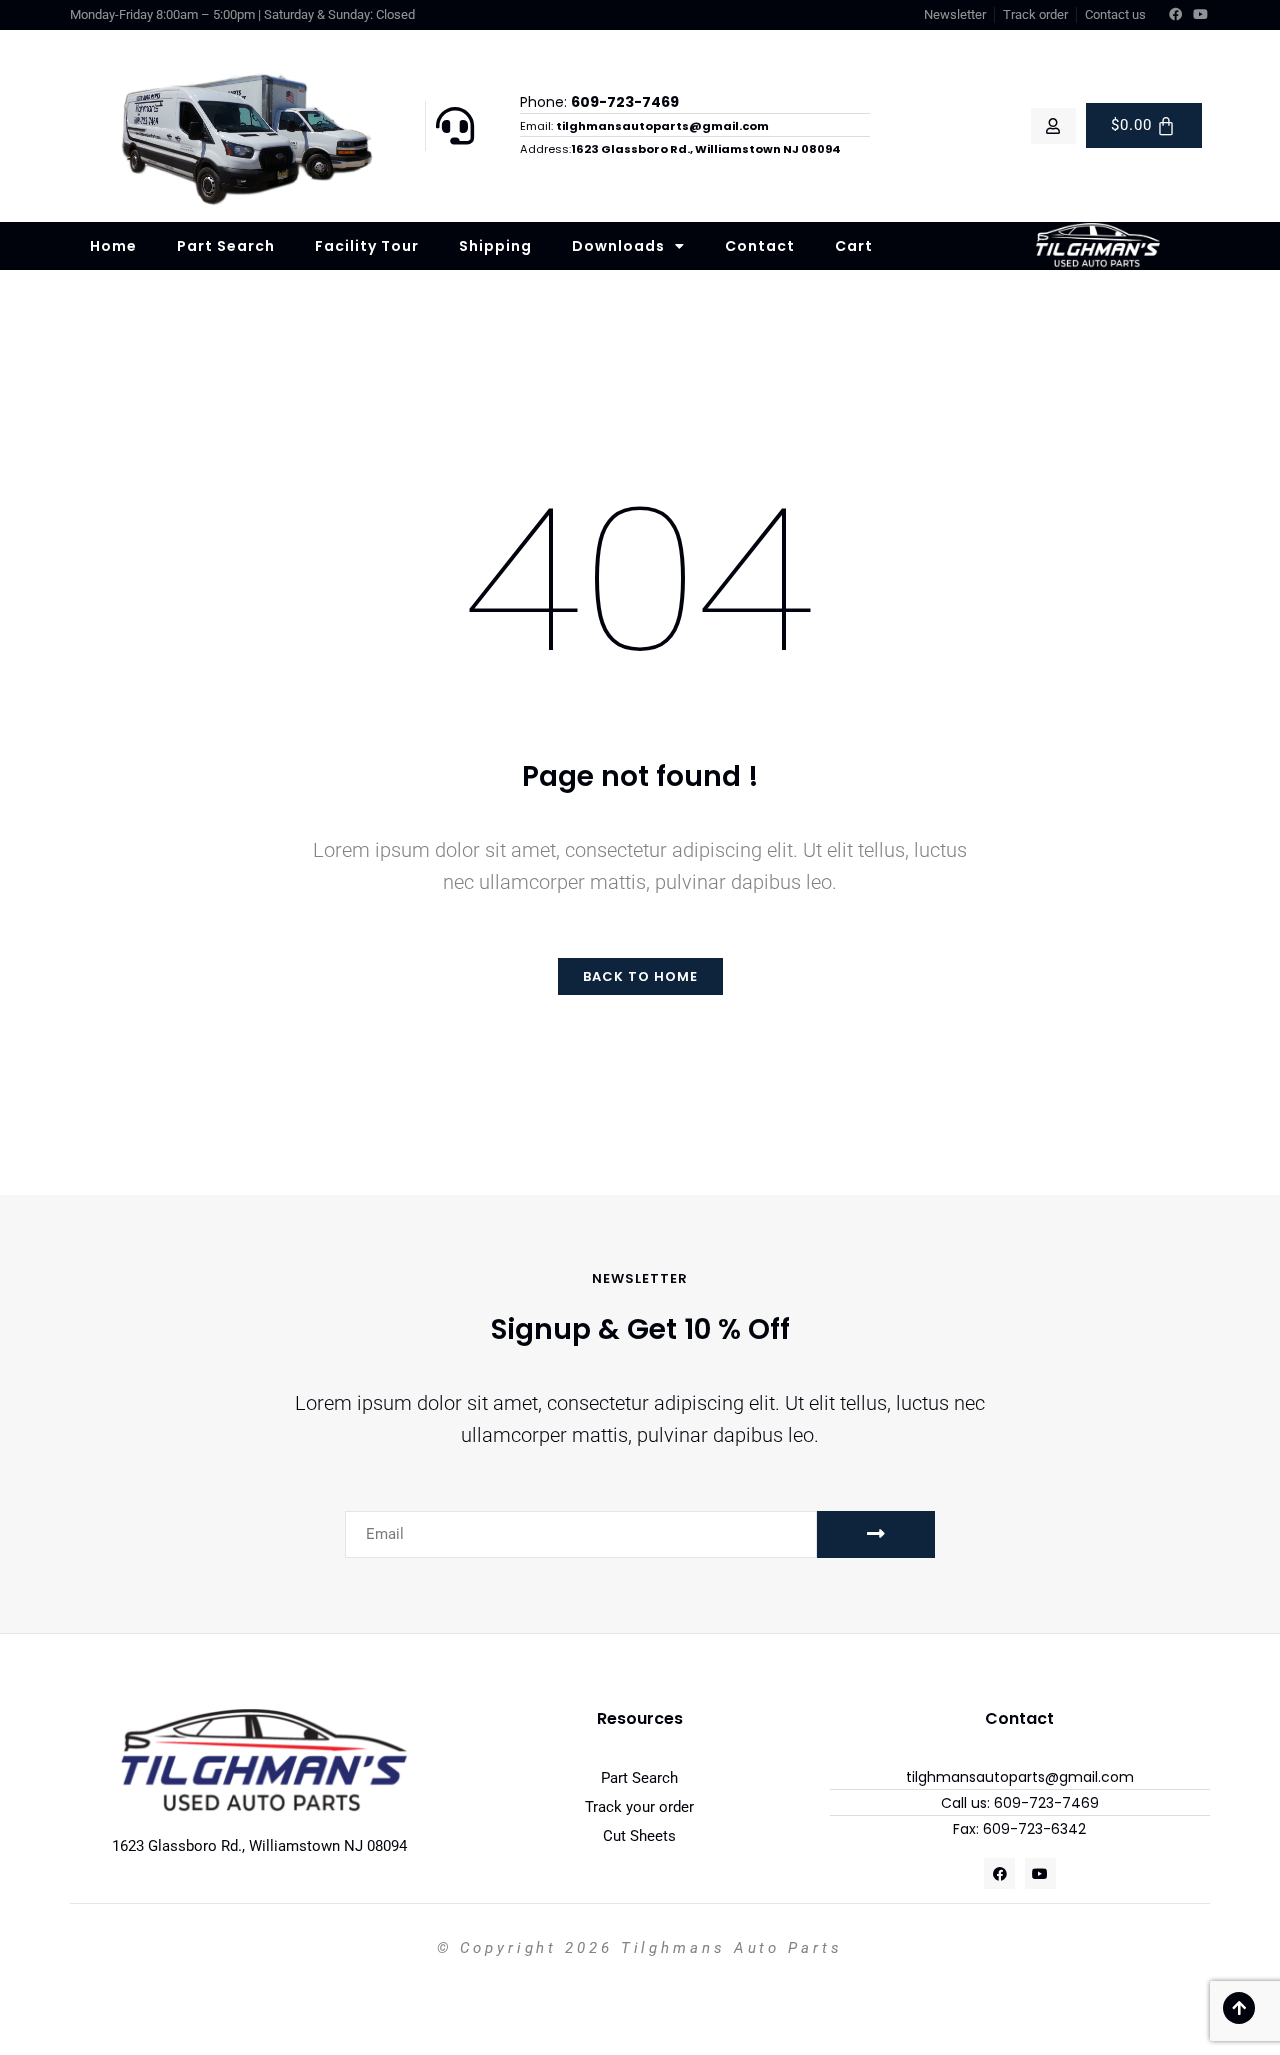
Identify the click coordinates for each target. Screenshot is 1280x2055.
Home (113, 246)
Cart (854, 246)
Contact (760, 246)
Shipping (495, 246)
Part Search (226, 246)
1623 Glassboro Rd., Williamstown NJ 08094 (259, 1846)
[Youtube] (1201, 15)
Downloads (618, 246)
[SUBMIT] (876, 1534)
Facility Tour (367, 246)
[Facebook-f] (1176, 15)
